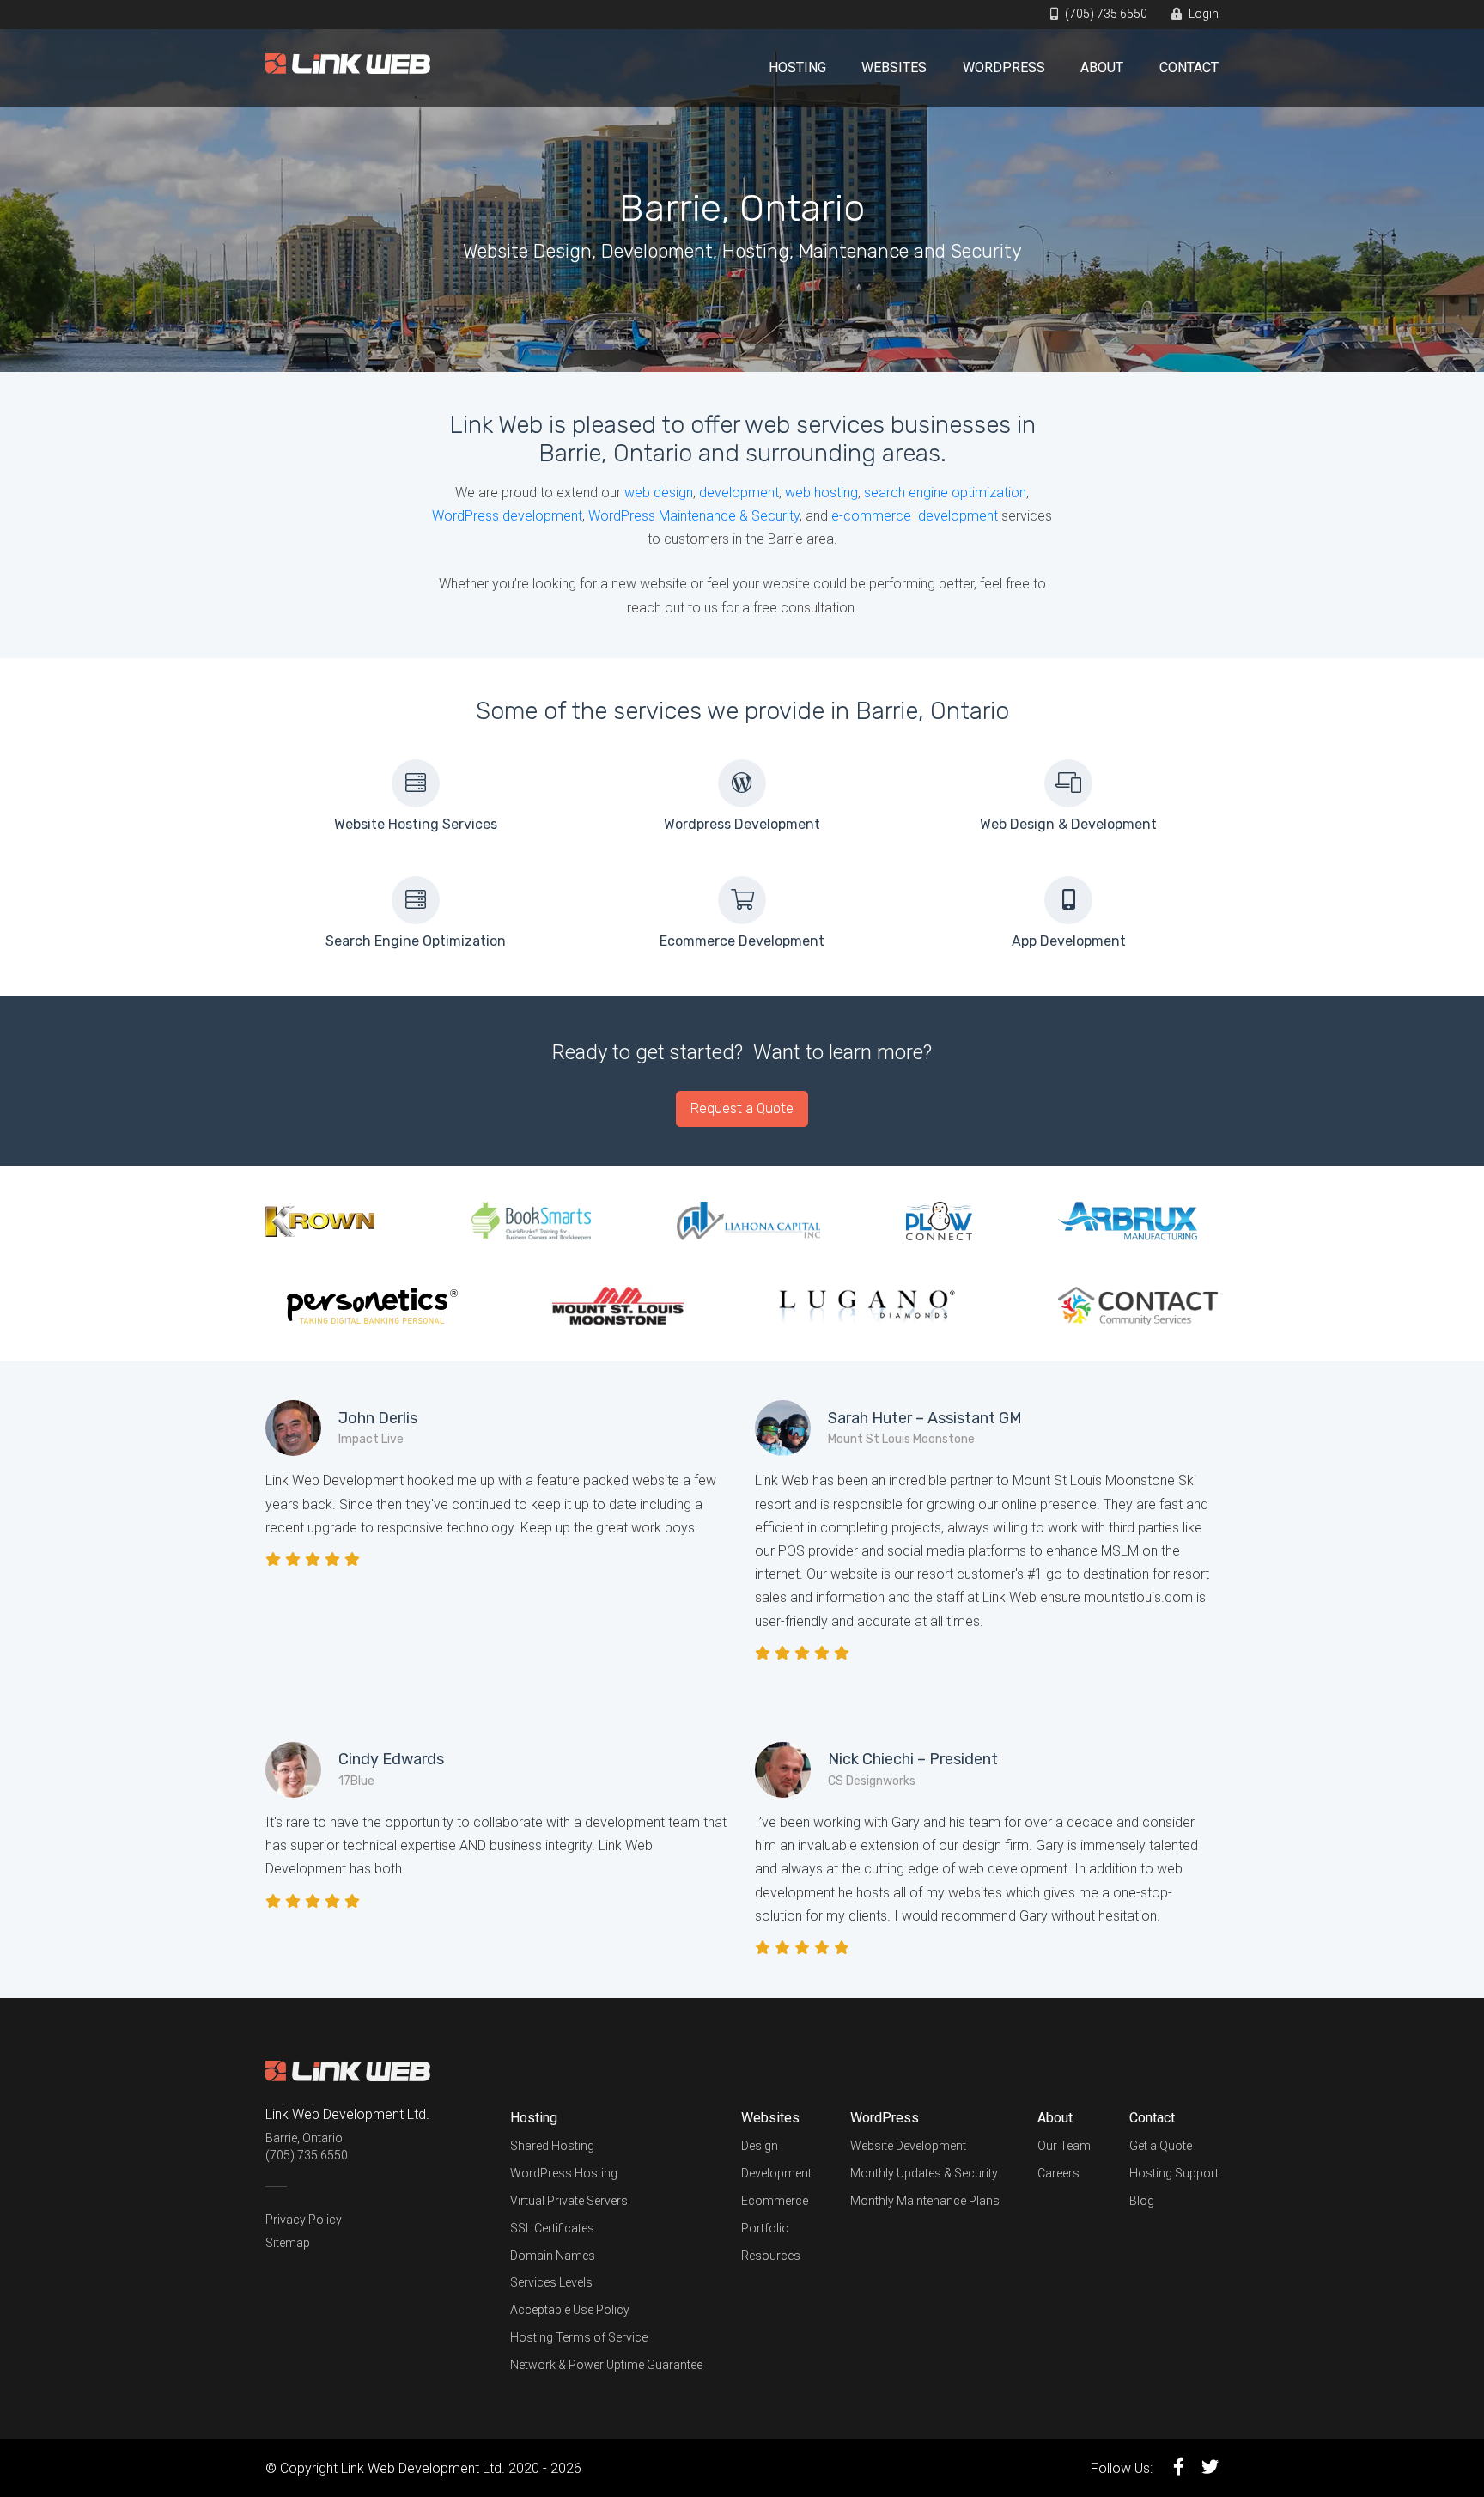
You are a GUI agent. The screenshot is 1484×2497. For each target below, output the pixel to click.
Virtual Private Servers (569, 2201)
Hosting (797, 67)
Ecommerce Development (742, 941)
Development (776, 2173)
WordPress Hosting (564, 2173)
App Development (1069, 941)
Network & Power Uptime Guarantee (606, 2365)
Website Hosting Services (416, 824)
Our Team (1064, 2146)
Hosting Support (1174, 2173)
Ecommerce (775, 2201)
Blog (1142, 2201)
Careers (1058, 2173)
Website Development (908, 2146)
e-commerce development (915, 516)
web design (659, 493)
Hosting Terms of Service (579, 2337)
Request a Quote (742, 1108)
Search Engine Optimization (416, 941)
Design (760, 2146)
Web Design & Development (1068, 824)
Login (1202, 14)
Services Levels (551, 2282)
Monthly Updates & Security (924, 2173)
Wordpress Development (742, 824)
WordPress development (507, 516)
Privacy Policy (304, 2220)
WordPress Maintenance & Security (694, 516)
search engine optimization (945, 493)
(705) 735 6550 (1105, 14)
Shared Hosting (552, 2146)
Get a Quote (1161, 2146)
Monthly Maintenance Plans (925, 2201)
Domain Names (553, 2256)
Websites (894, 67)
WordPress (1004, 67)
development (739, 493)
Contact (1189, 67)
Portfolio (765, 2228)
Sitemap (288, 2243)
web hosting (821, 493)
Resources (771, 2256)
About (1102, 67)
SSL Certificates (552, 2228)
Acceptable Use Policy (570, 2310)
